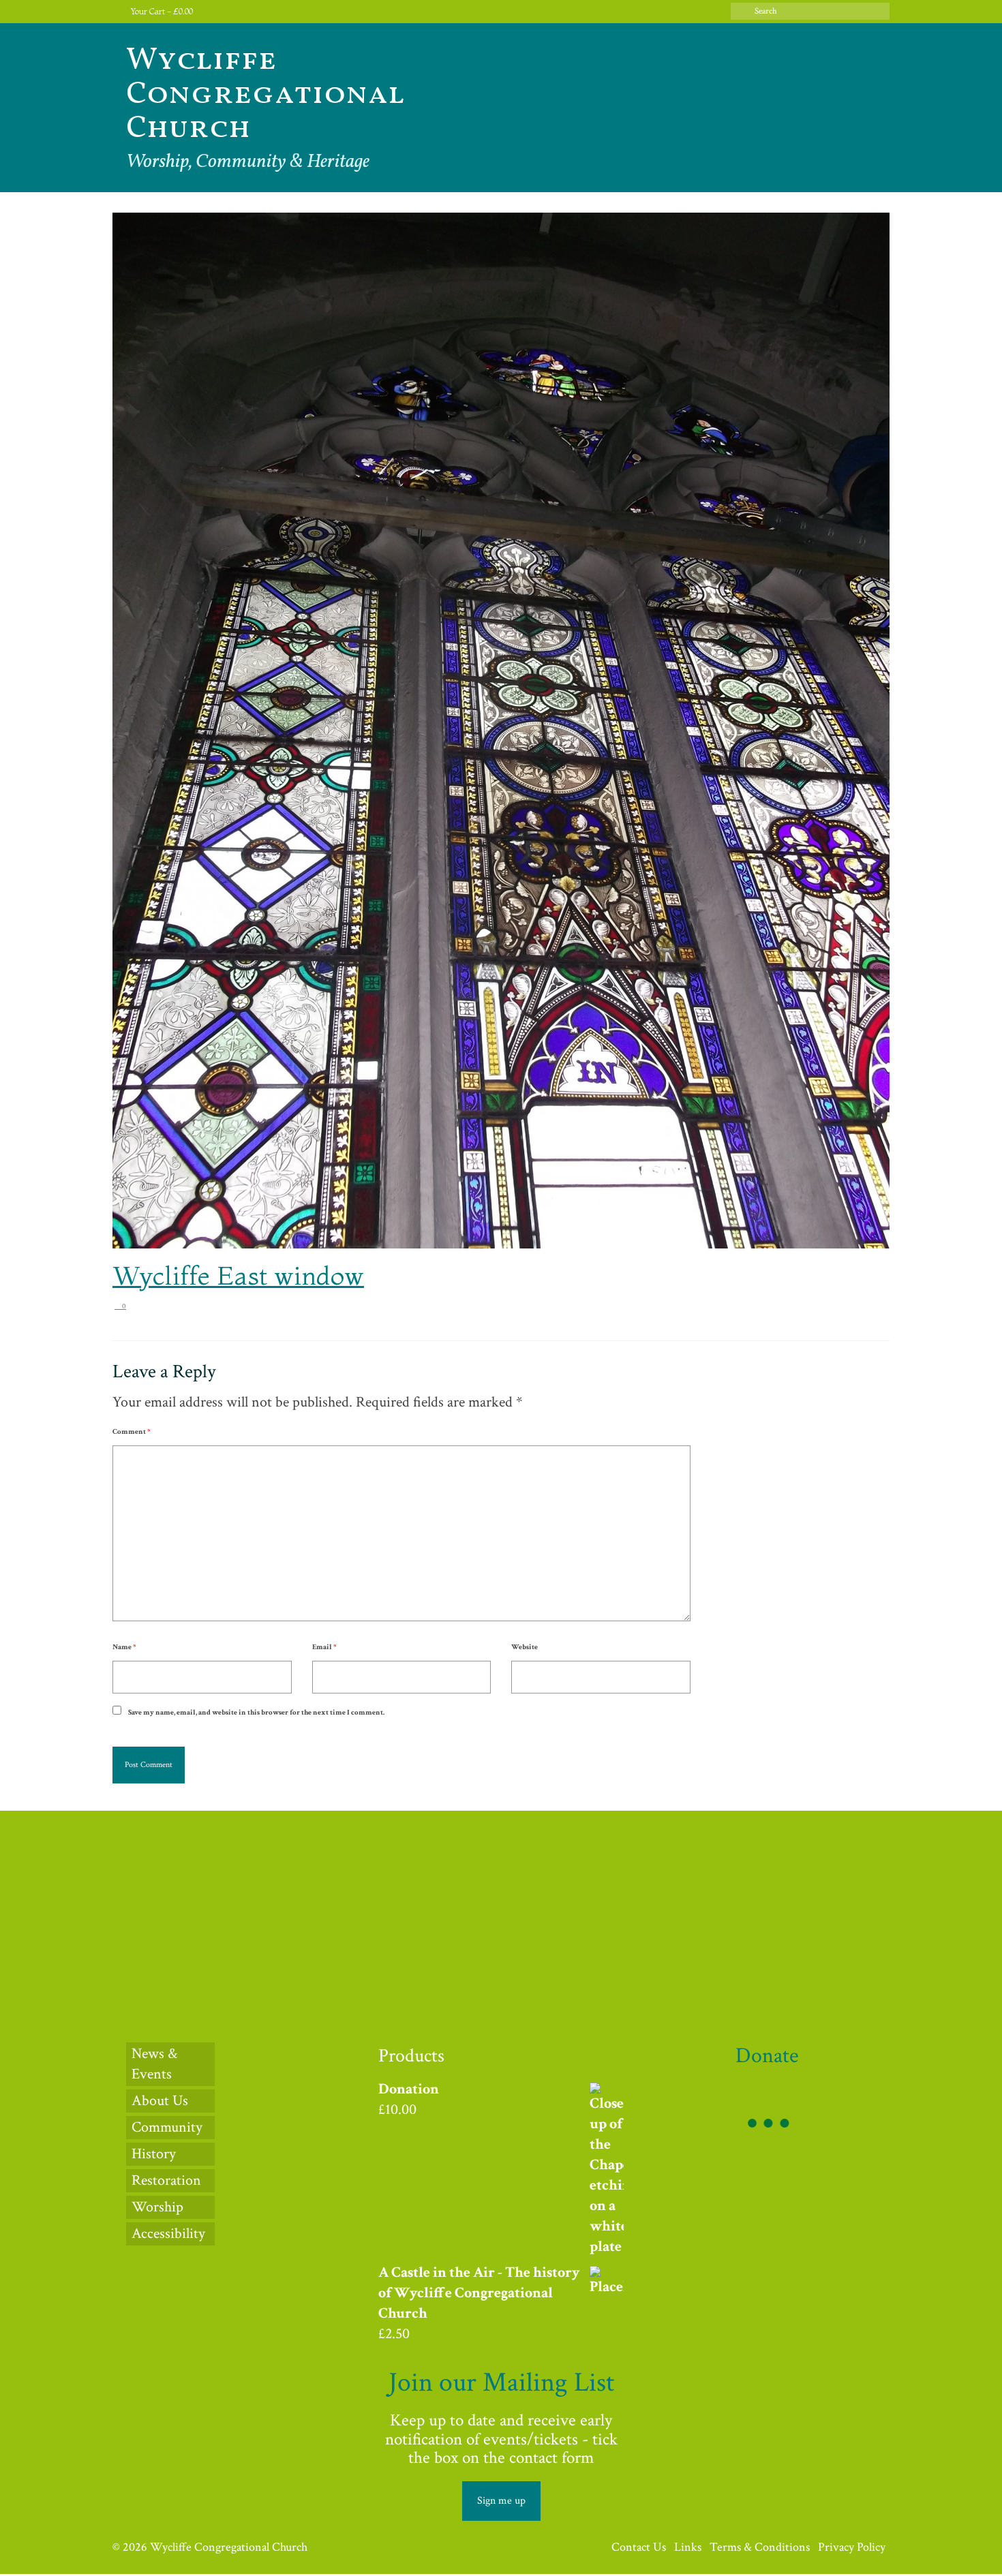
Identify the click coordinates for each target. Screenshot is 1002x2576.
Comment (131, 1432)
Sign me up (501, 2501)
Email (324, 1647)
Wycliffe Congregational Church (265, 95)
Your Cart (161, 11)
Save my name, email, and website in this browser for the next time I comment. (256, 1713)
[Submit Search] (741, 11)
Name (124, 1647)
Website (525, 1647)
